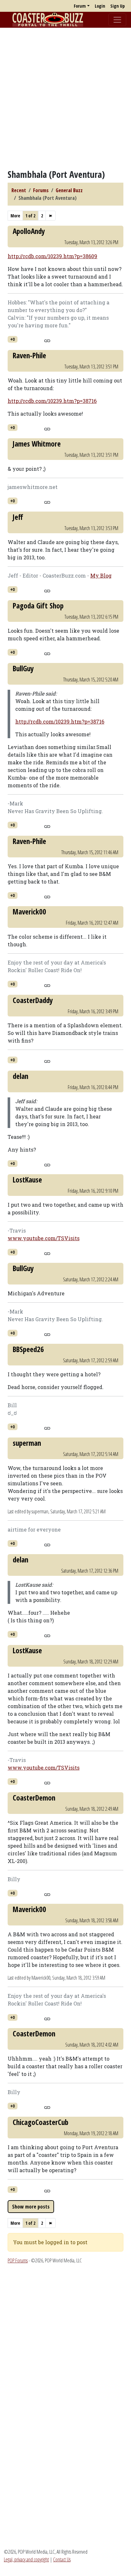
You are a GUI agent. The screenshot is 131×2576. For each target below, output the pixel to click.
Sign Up (117, 6)
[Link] (47, 340)
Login (100, 6)
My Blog (101, 575)
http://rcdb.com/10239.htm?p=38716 (52, 401)
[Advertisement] (65, 98)
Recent (19, 190)
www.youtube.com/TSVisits (44, 1238)
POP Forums (18, 2260)
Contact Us (62, 2559)
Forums (41, 190)
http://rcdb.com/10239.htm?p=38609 (52, 256)
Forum (80, 6)
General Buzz (69, 190)
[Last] (51, 216)
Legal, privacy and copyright (26, 2559)
